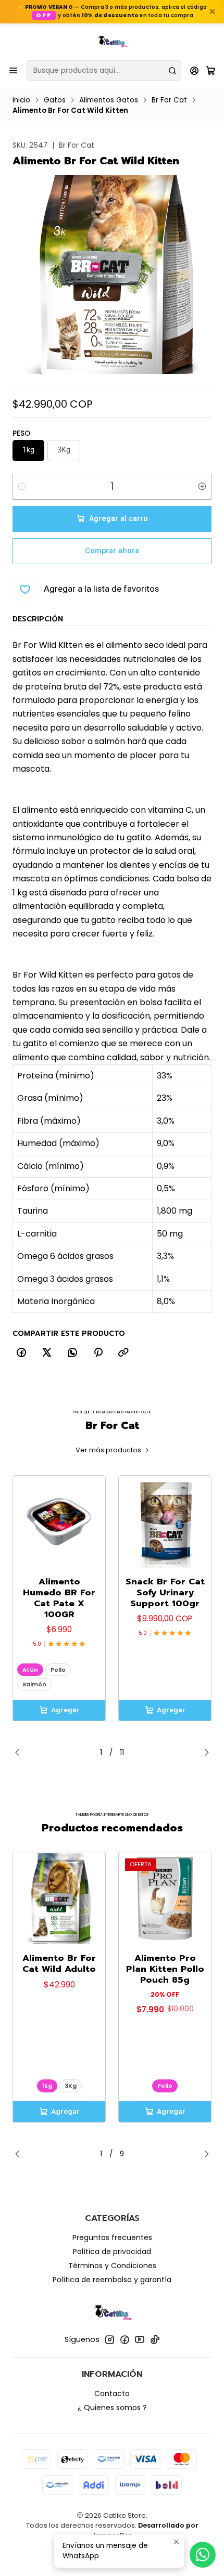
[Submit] (172, 71)
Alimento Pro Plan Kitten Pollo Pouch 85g (165, 1969)
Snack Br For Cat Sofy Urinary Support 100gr (165, 1592)
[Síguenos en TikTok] (155, 2339)
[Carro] (211, 70)
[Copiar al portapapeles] (123, 1353)
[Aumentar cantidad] (202, 487)
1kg (47, 2086)
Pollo (58, 1670)
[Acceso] (195, 70)
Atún (30, 1670)
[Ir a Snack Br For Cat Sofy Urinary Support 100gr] (165, 1522)
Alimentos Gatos (109, 100)
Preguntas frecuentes (112, 2237)
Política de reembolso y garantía (112, 2280)
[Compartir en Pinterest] (98, 1353)
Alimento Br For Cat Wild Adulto (59, 1963)
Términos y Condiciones (112, 2266)
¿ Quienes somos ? (112, 2408)
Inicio (21, 100)
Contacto (112, 2393)
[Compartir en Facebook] (21, 1353)
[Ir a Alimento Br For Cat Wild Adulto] (59, 1898)
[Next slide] (204, 1753)
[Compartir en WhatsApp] (72, 1353)
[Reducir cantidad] (22, 487)
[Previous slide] (20, 1753)
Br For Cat (169, 100)
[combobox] (104, 71)
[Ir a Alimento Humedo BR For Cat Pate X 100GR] (59, 1522)
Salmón (34, 1684)
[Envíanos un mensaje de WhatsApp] (203, 2555)
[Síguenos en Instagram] (109, 2339)
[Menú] (13, 70)
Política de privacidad (112, 2252)
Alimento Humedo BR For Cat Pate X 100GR (59, 1598)
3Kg (71, 2086)
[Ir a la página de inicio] (112, 41)
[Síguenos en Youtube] (140, 2339)
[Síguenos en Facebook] (125, 2339)
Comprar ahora (112, 551)
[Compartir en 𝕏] (47, 1353)
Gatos (55, 100)
